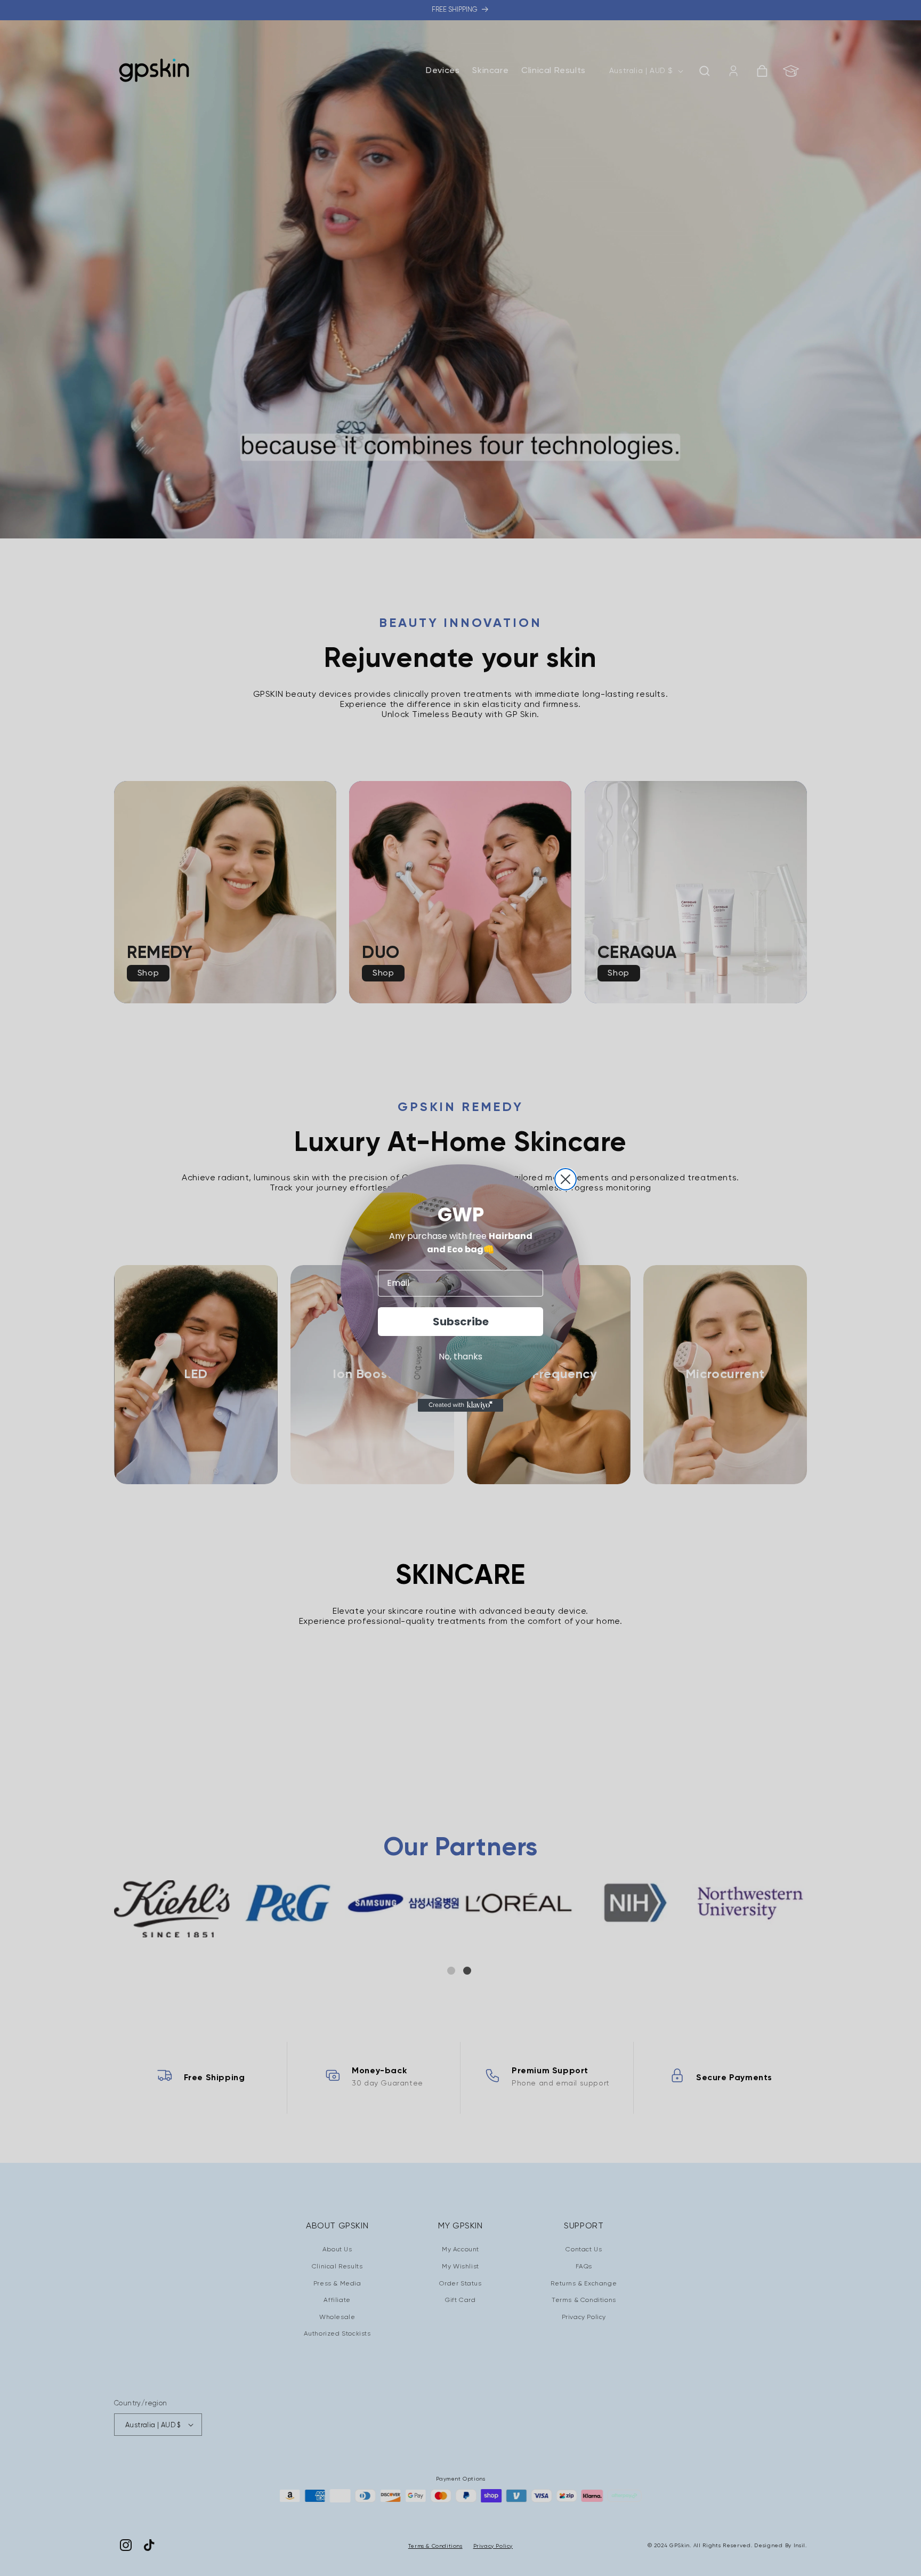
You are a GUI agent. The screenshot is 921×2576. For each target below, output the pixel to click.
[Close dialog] (565, 1179)
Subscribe (461, 1322)
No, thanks (461, 1357)
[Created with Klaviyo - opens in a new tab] (461, 1405)
